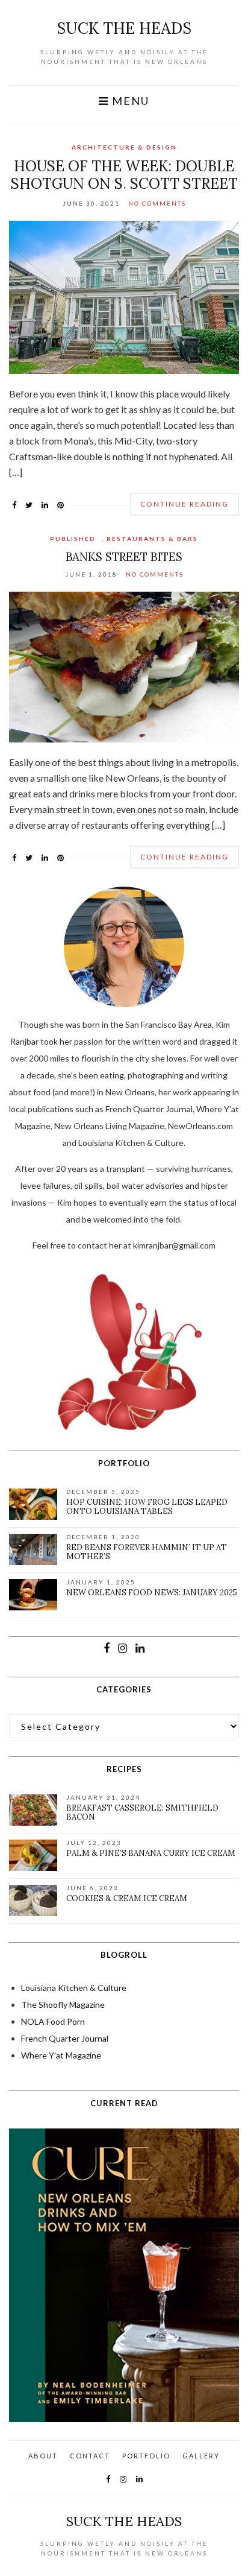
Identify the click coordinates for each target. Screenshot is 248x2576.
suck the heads (124, 28)
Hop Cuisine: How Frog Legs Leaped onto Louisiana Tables (147, 1507)
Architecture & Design (124, 147)
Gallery (201, 2456)
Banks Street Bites (124, 557)
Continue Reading (184, 504)
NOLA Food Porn (53, 2021)
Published (73, 539)
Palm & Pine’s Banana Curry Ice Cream (151, 1853)
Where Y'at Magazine (61, 2055)
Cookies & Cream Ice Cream (127, 1898)
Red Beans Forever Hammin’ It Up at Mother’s (147, 1552)
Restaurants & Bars (152, 539)
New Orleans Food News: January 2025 (152, 1593)
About (43, 2456)
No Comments (157, 203)
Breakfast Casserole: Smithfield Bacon (142, 1813)
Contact (90, 2456)
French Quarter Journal (65, 2038)
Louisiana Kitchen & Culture (74, 1988)
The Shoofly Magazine (63, 2005)
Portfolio (146, 2456)
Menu (129, 101)
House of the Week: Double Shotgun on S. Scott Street (124, 175)
